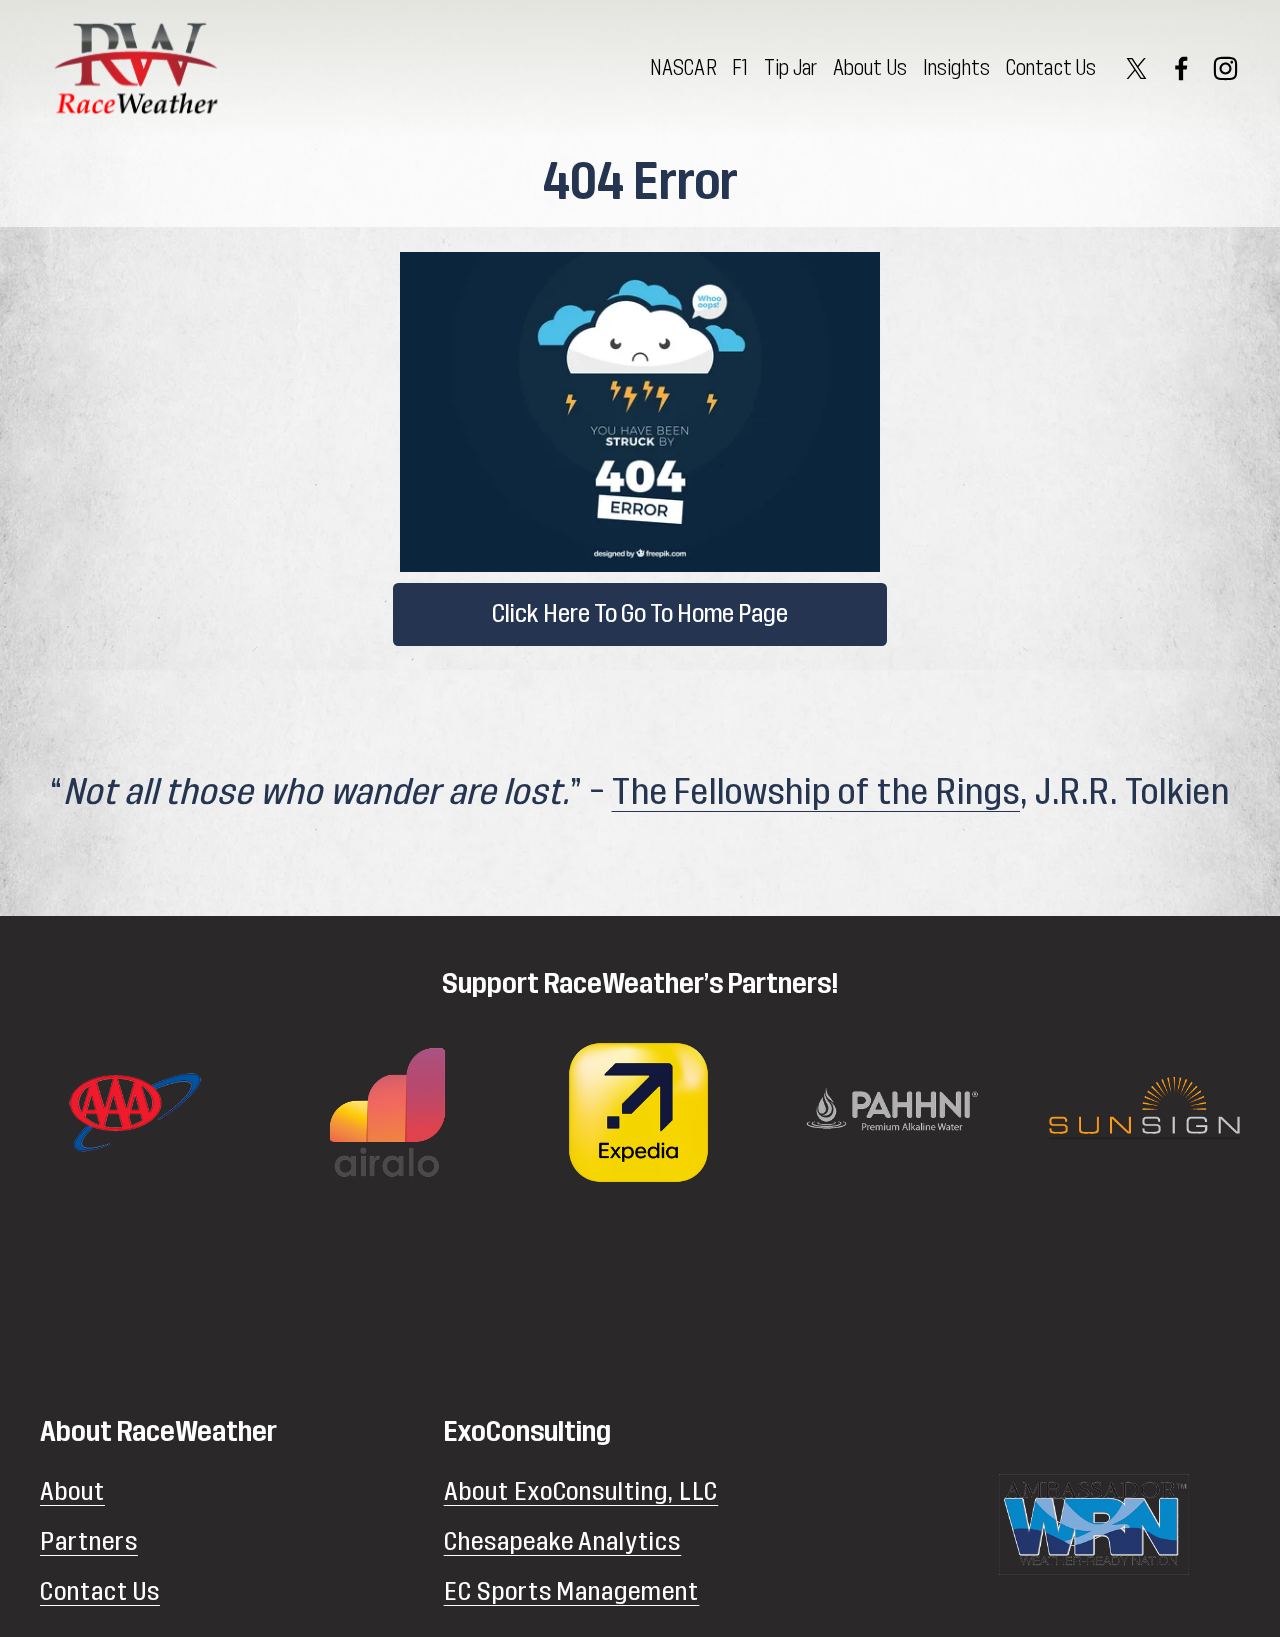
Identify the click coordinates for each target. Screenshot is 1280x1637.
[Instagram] (1225, 68)
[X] (1136, 68)
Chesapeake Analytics (563, 1541)
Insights (957, 68)
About (72, 1491)
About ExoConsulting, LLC (581, 1491)
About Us (870, 68)
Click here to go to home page (640, 614)
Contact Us (1051, 68)
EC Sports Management (572, 1591)
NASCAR (683, 68)
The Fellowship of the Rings (816, 792)
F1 (740, 68)
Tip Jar (790, 68)
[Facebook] (1181, 68)
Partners (89, 1541)
